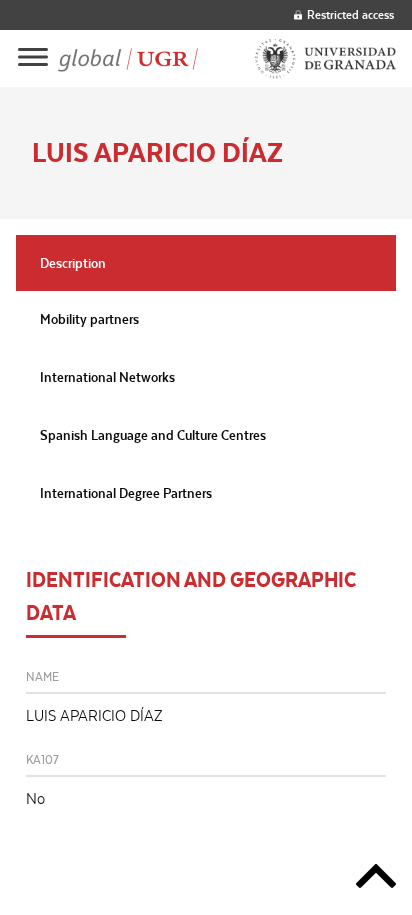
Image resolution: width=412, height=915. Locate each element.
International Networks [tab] (107, 377)
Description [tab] (73, 263)
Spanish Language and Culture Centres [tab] (153, 435)
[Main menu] (33, 58)
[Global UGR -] (128, 59)
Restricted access (350, 14)
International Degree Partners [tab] (126, 493)
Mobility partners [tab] (89, 319)
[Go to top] (376, 879)
